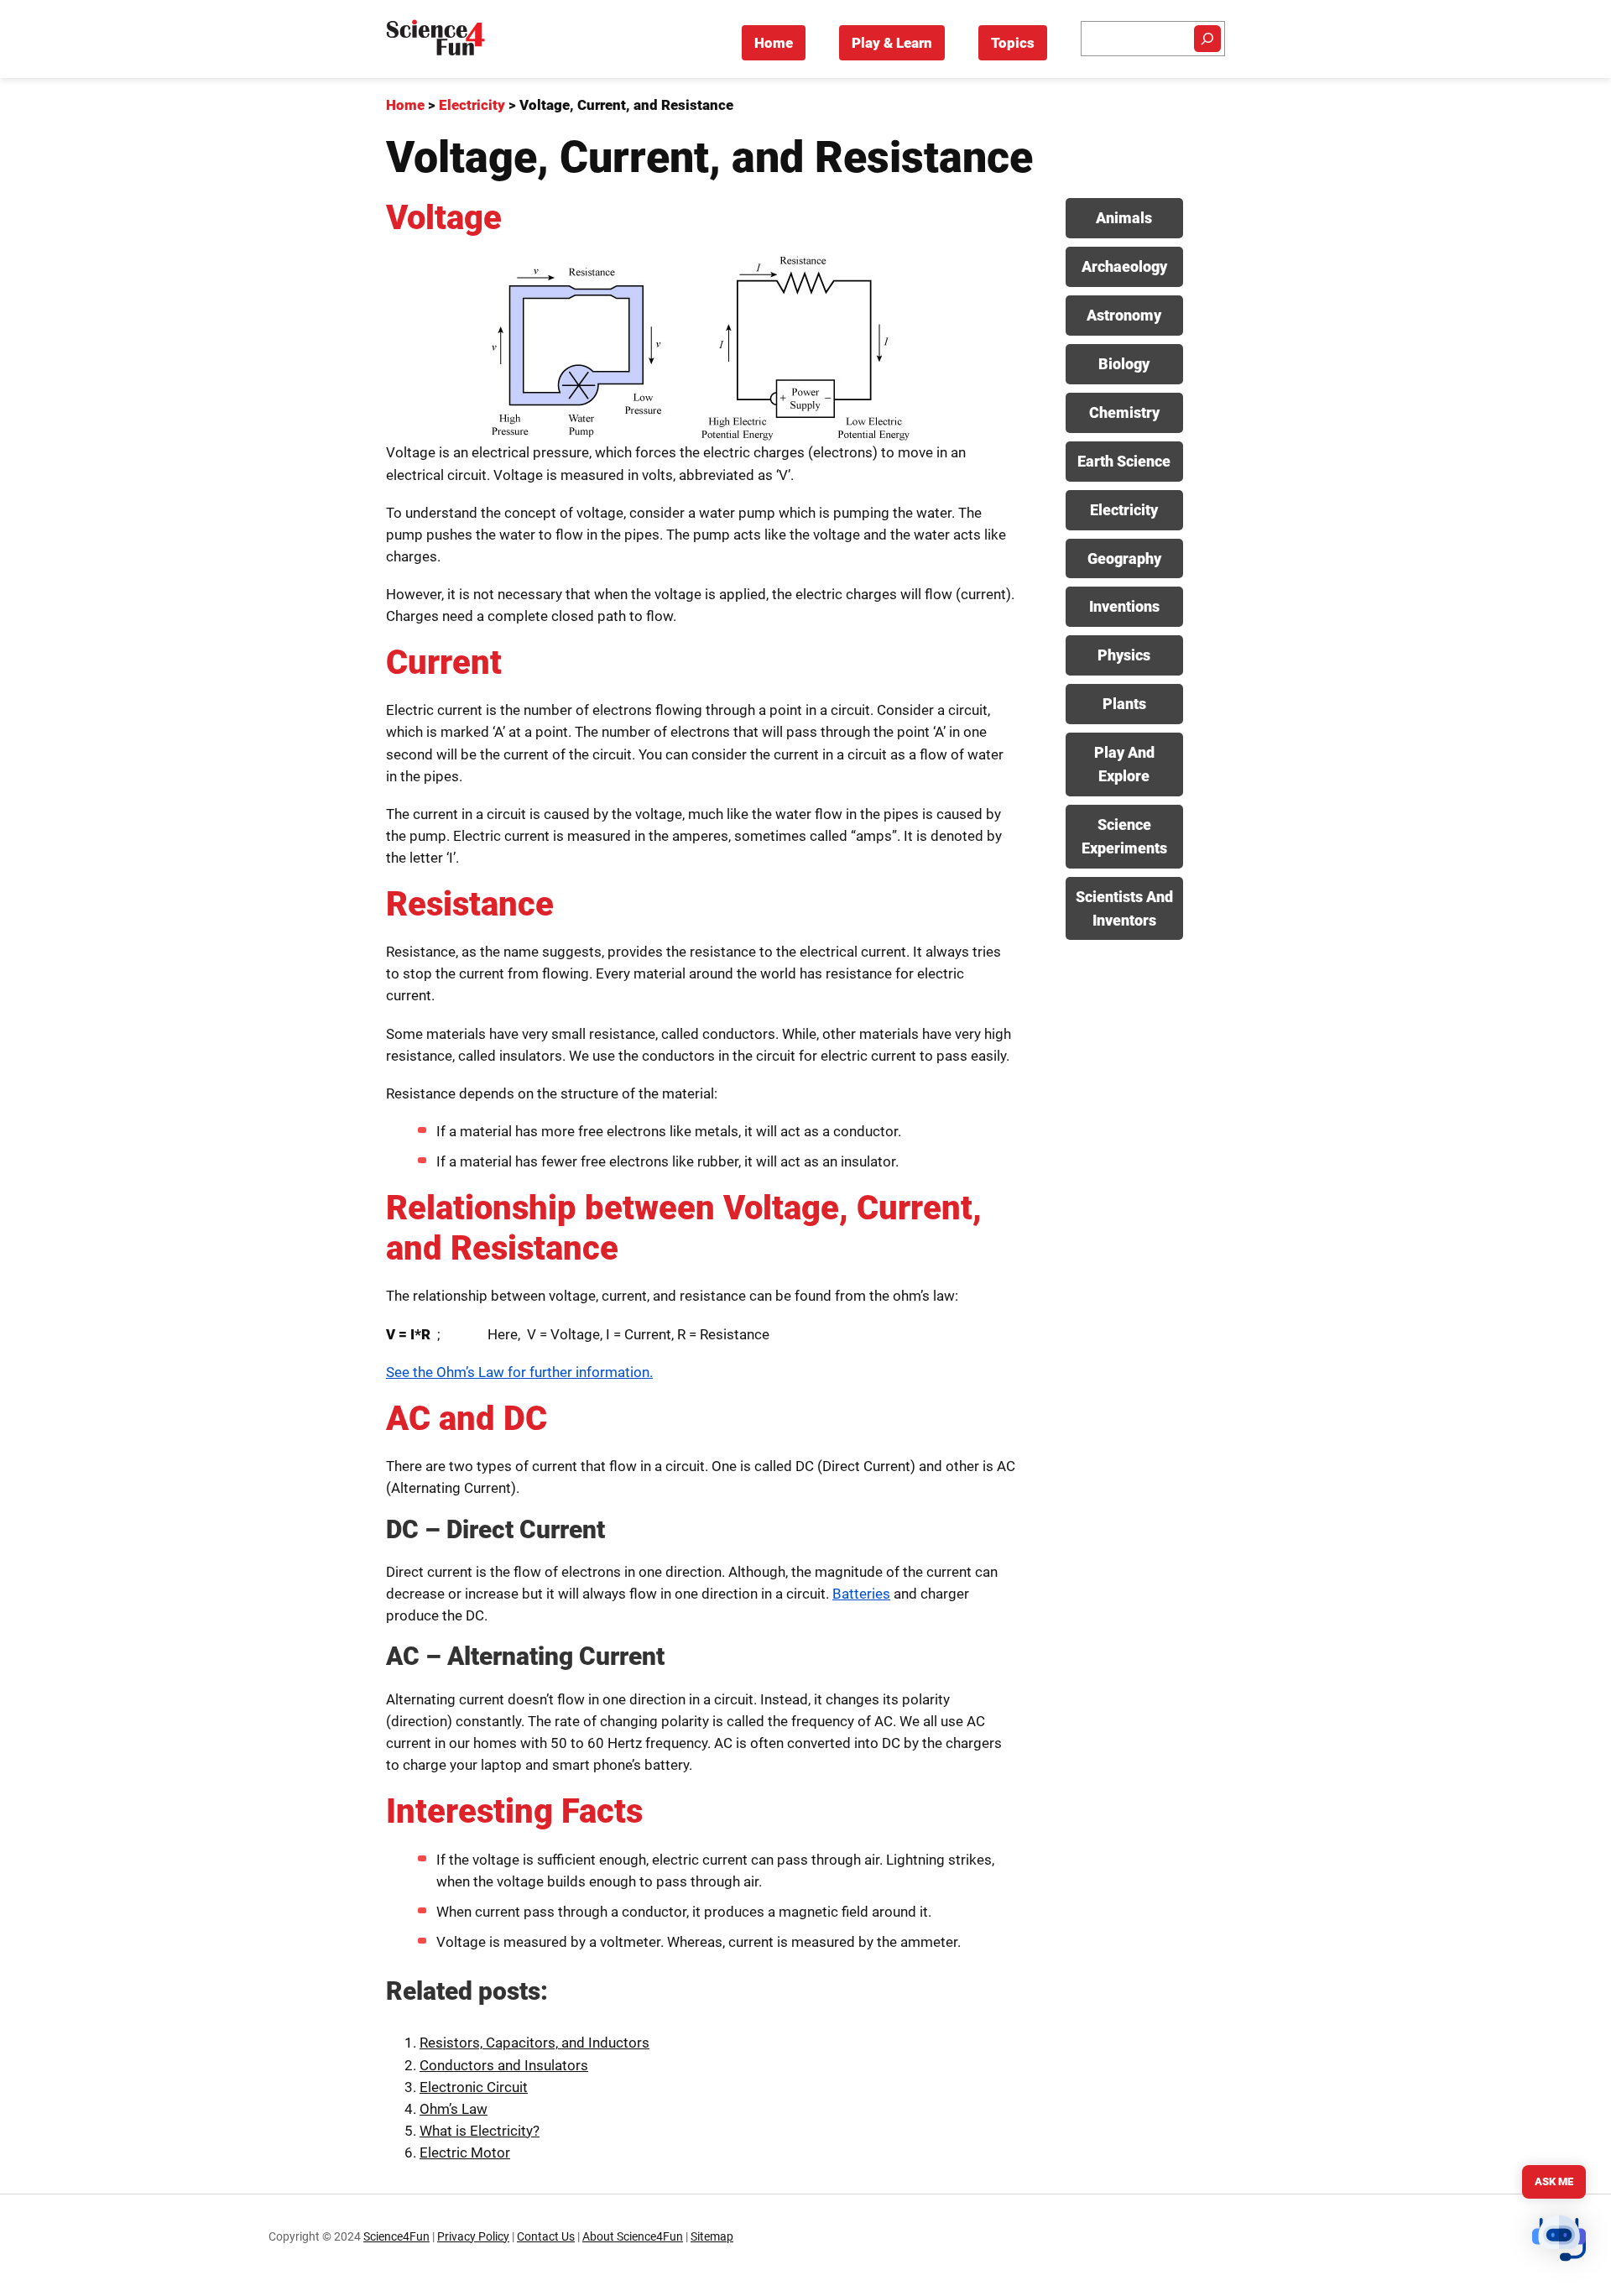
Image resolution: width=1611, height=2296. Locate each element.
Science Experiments (1124, 836)
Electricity (1124, 510)
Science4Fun (396, 2237)
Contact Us (546, 2237)
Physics (1124, 655)
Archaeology (1124, 266)
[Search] (1207, 39)
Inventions (1124, 606)
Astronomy (1124, 315)
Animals (1124, 218)
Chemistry (1124, 412)
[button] (1559, 2241)
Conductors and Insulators (504, 2065)
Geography (1124, 558)
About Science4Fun (633, 2237)
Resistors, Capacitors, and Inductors (534, 2043)
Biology (1124, 364)
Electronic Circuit (474, 2087)
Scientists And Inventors (1124, 908)
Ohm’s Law (454, 2109)
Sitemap (712, 2237)
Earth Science (1124, 461)
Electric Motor (465, 2152)
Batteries (861, 1594)
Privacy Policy (473, 2237)
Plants (1124, 704)
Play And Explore (1124, 764)
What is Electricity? (480, 2131)
